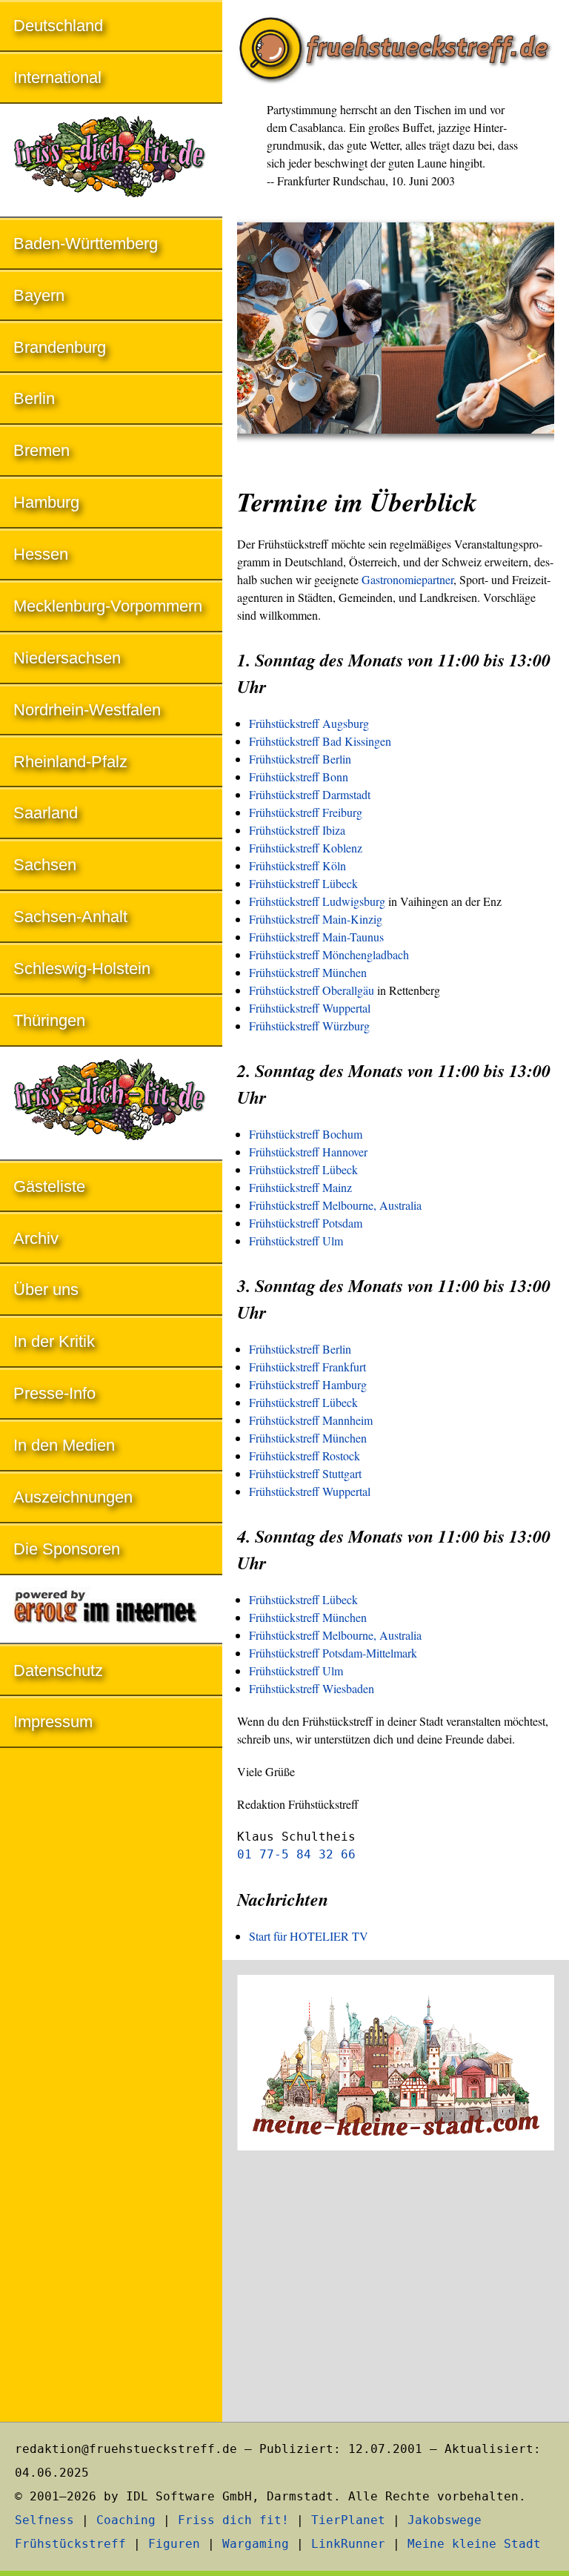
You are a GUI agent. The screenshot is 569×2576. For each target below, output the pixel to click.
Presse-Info (54, 1393)
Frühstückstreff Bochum (306, 1134)
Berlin (34, 398)
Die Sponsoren (67, 1549)
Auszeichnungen (73, 1497)
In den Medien (64, 1445)
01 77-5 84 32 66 (296, 1854)
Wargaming (256, 2544)
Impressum (53, 1722)
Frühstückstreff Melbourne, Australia (335, 1205)
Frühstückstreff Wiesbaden (312, 1688)
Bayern (39, 295)
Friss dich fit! (233, 2520)
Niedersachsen (67, 658)
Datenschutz (58, 1671)
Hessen (41, 554)
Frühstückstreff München (308, 972)
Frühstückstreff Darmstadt (310, 794)
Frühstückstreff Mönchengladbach (329, 954)
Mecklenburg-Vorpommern (108, 606)
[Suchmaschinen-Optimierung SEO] (111, 1610)
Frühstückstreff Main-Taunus (316, 937)
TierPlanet (348, 2520)
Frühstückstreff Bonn (299, 777)
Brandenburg (60, 347)
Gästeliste (49, 1186)
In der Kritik (54, 1341)
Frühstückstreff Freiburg (306, 812)
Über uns (46, 1289)
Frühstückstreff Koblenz (306, 848)
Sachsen (45, 865)
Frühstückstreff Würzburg (309, 1026)
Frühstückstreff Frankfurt (307, 1367)
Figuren (174, 2544)
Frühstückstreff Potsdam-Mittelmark (333, 1653)
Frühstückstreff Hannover (308, 1152)
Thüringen (49, 1020)
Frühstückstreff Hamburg (308, 1384)
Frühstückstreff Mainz (300, 1187)
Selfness (44, 2520)
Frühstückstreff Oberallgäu (312, 990)
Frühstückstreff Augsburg (309, 723)
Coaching (126, 2520)
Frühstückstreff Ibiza (297, 830)
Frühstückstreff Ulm (296, 1241)
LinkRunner (348, 2544)
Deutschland (58, 26)
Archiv (36, 1238)
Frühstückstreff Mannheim (311, 1420)
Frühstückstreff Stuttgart (305, 1473)
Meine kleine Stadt (474, 2544)
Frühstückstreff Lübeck (303, 883)
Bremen (41, 450)
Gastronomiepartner (407, 579)
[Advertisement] (396, 2288)
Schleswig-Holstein (82, 969)
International (57, 77)
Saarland (46, 813)
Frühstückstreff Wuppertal (310, 1008)
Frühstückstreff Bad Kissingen (320, 741)
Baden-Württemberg (86, 244)
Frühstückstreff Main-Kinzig (316, 919)
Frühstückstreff (70, 2544)
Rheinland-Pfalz (70, 762)
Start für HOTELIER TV (309, 1936)
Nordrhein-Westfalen (87, 710)
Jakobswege (445, 2520)
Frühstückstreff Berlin (300, 759)
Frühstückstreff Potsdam (306, 1223)
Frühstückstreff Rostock (305, 1456)
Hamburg (46, 502)
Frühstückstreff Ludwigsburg (317, 901)
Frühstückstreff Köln (297, 865)
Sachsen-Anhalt (70, 917)
